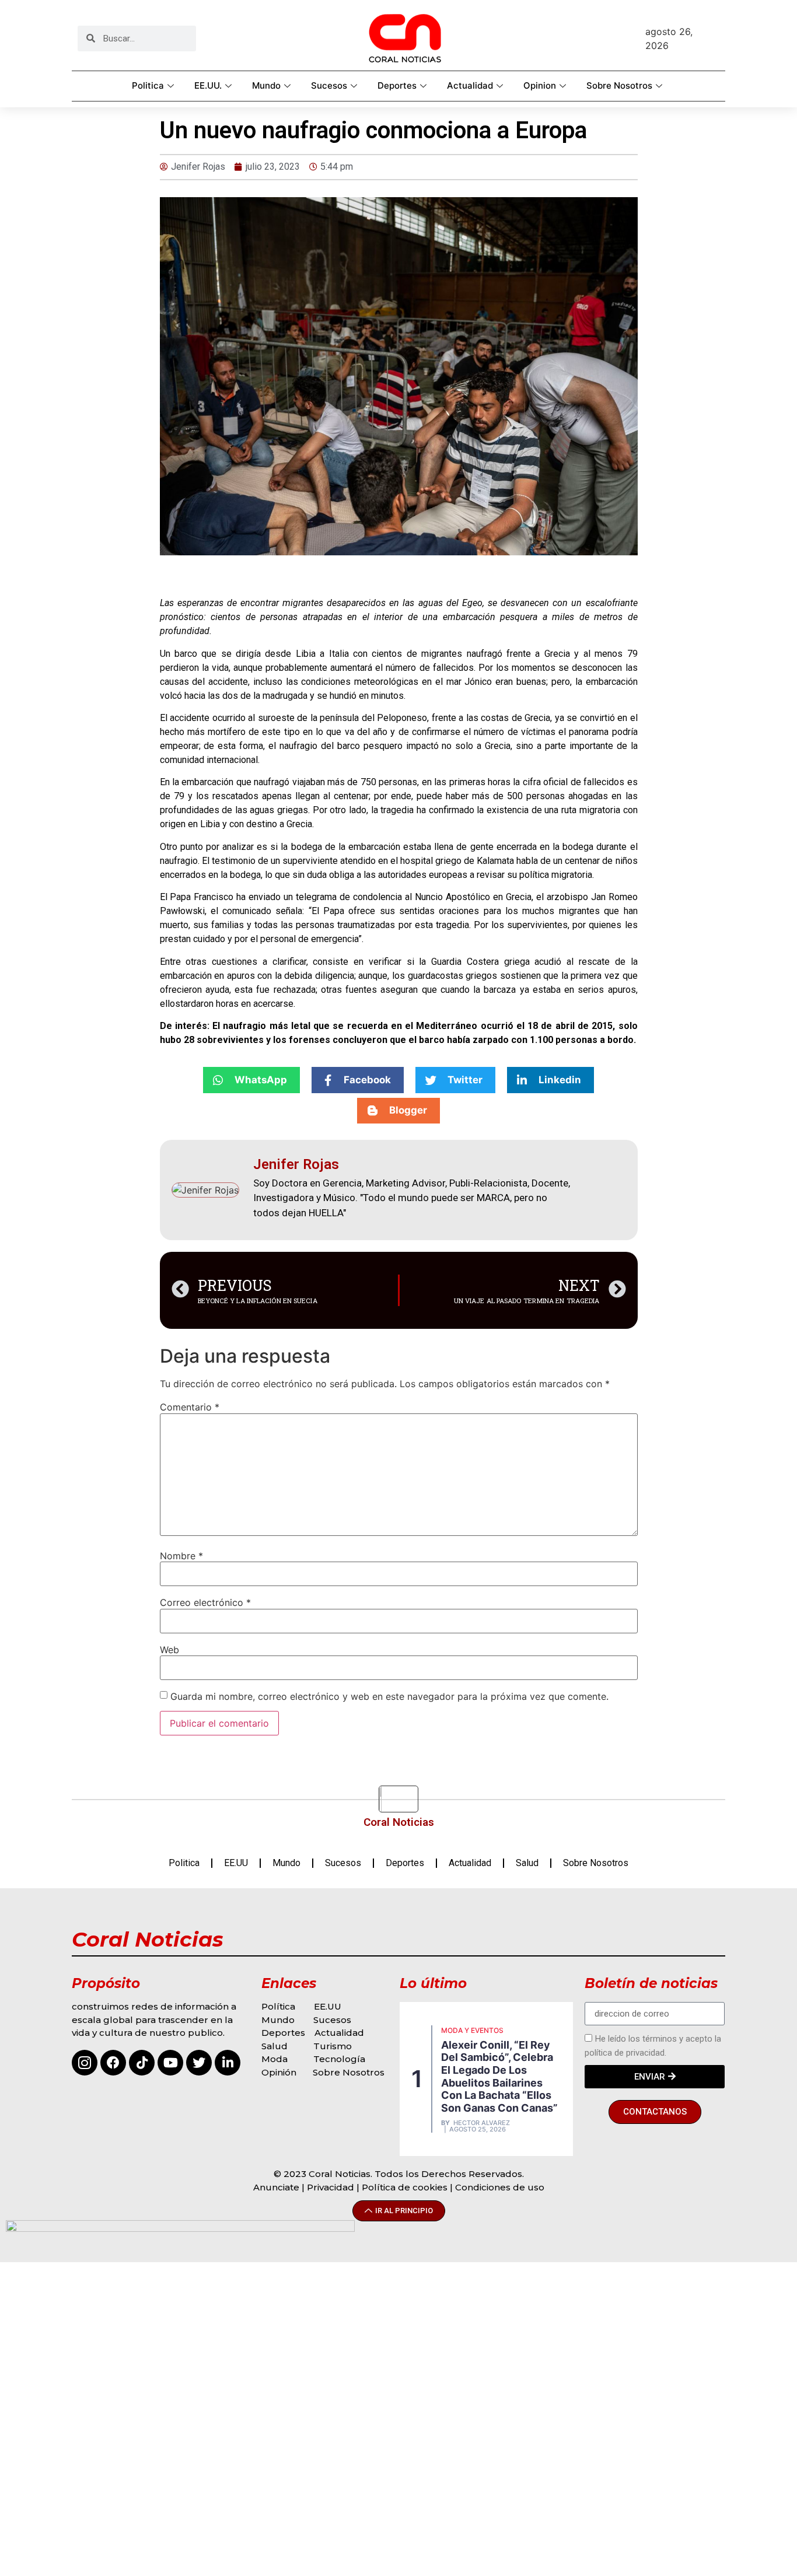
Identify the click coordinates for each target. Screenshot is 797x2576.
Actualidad (470, 85)
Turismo (333, 2046)
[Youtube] (170, 2063)
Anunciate (276, 2187)
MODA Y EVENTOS (472, 2030)
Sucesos (329, 85)
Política (278, 2006)
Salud (527, 1863)
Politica (148, 85)
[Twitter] (199, 2063)
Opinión (280, 2072)
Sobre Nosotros (619, 85)
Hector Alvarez (482, 2123)
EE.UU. (208, 85)
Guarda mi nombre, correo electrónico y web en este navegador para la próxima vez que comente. (389, 1696)
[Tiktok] (142, 2063)
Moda (275, 2059)
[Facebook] (113, 2063)
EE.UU (236, 1863)
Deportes (397, 85)
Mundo (266, 85)
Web (169, 1650)
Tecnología (339, 2059)
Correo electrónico (205, 1602)
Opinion (540, 85)
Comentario (190, 1407)
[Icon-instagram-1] (85, 2063)
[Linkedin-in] (228, 2063)
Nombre (181, 1556)
